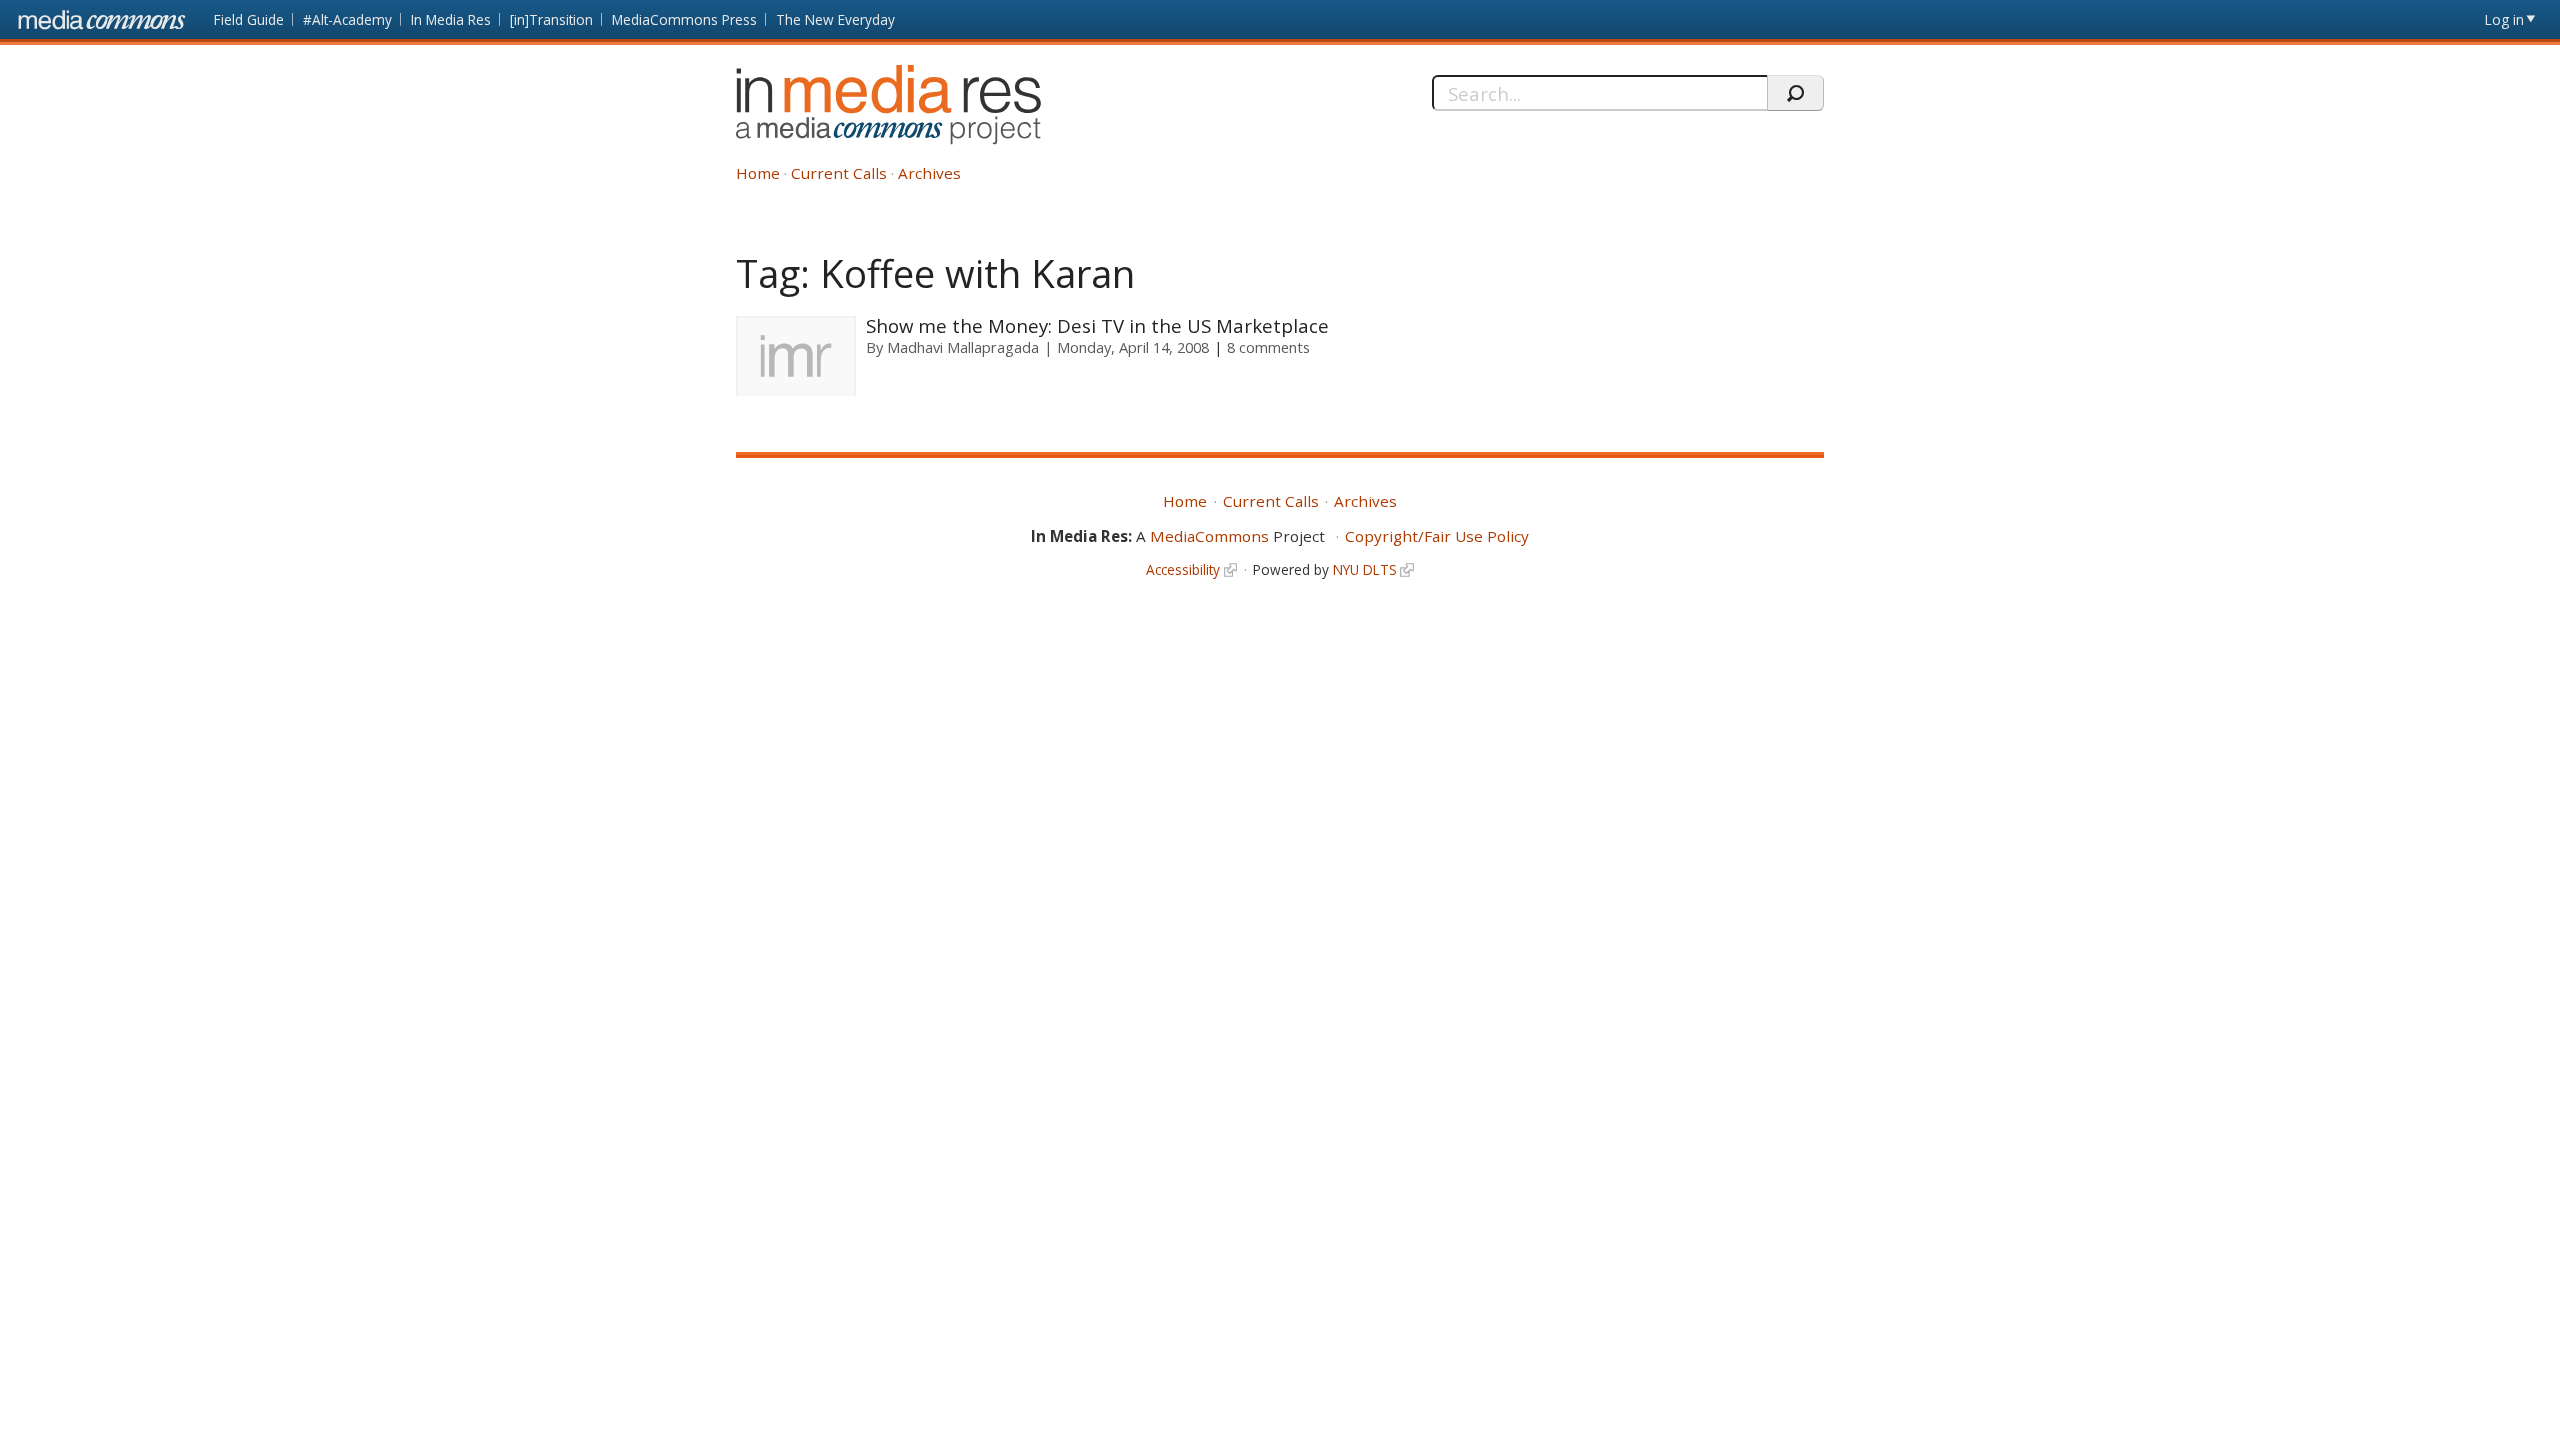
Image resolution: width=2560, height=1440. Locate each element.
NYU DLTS (1365, 569)
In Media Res (451, 19)
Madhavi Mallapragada (963, 347)
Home (758, 173)
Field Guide (249, 19)
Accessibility (1183, 569)
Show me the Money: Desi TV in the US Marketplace (1097, 325)
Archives (929, 173)
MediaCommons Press (684, 19)
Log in (2504, 19)
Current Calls (839, 173)
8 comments (1268, 347)
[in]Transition (551, 19)
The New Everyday (835, 19)
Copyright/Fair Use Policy (1437, 536)
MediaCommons (1209, 536)
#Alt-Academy (347, 19)
